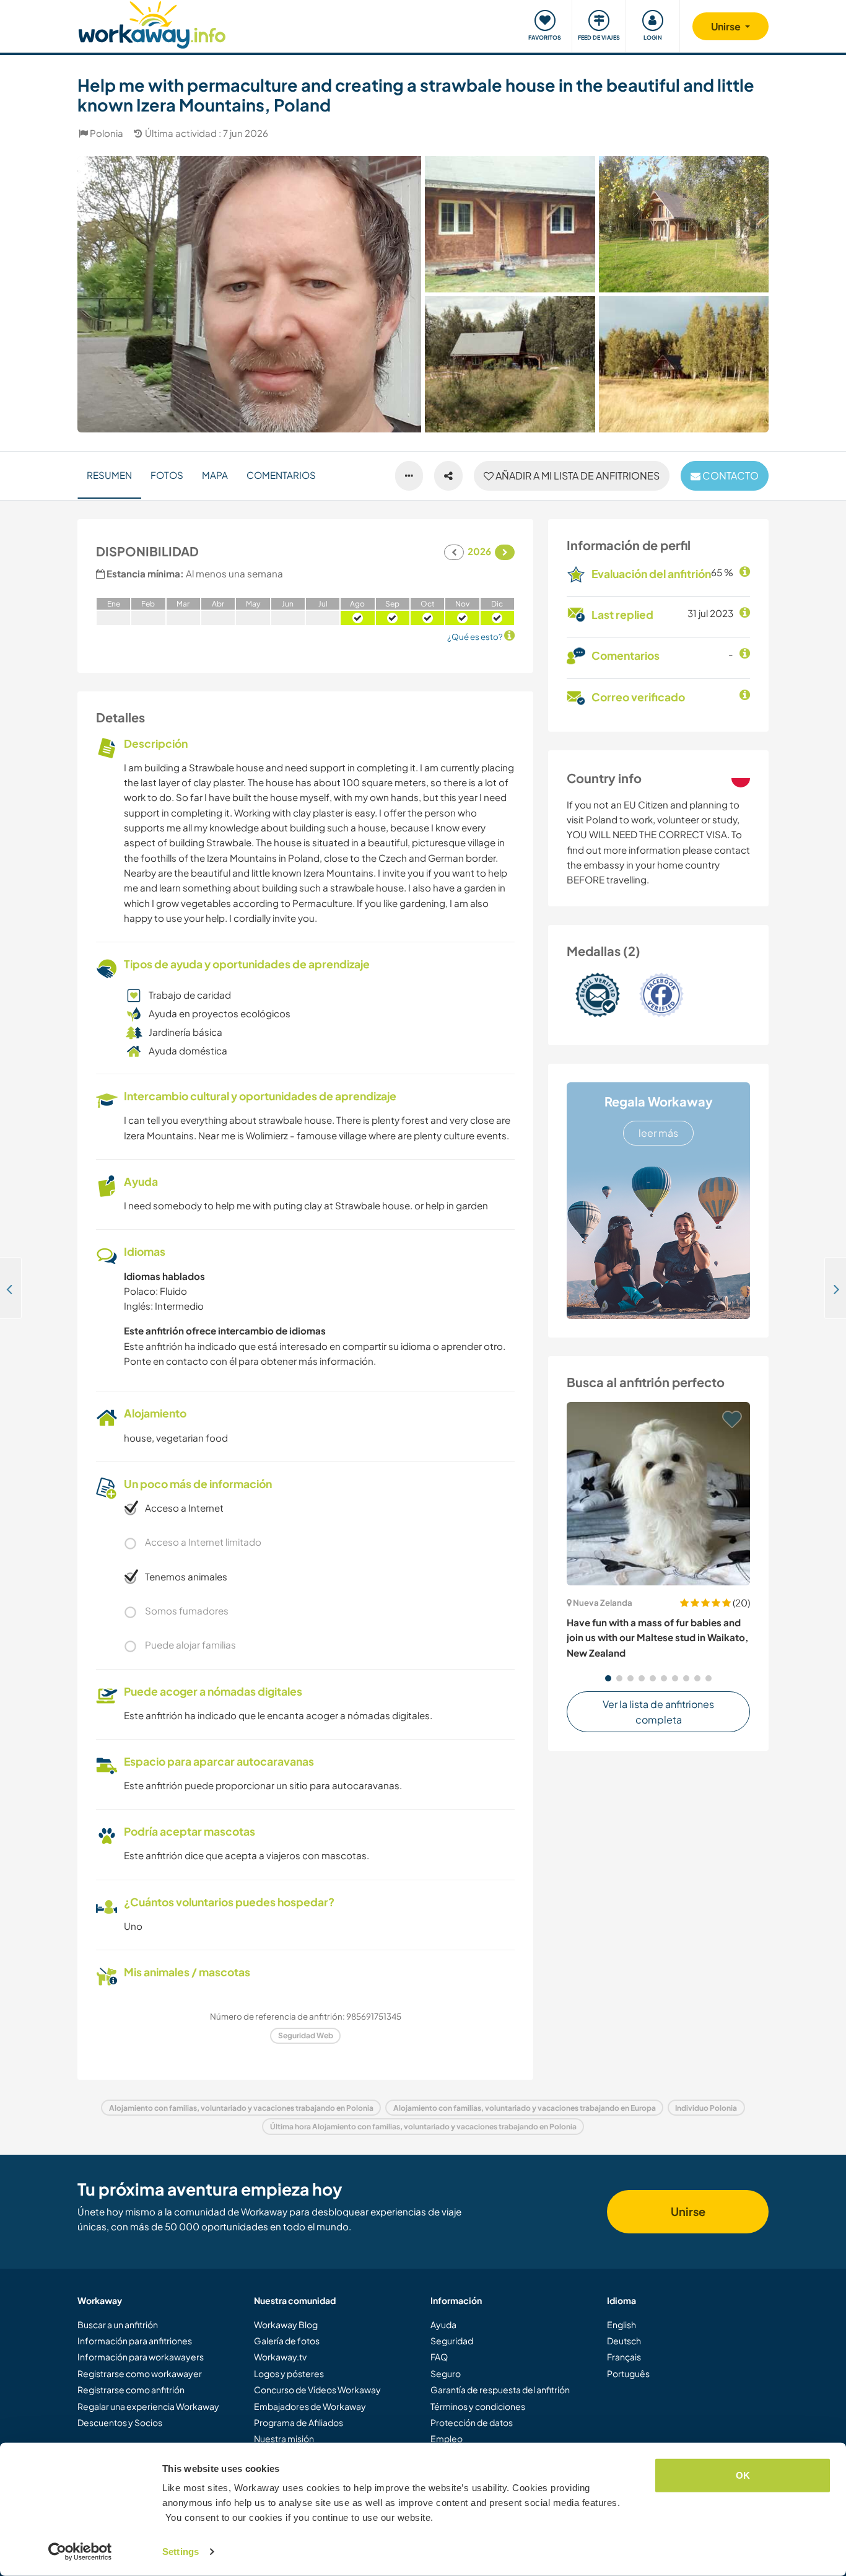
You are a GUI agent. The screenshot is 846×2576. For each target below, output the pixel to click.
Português (628, 2373)
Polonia (107, 133)
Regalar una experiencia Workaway (148, 2406)
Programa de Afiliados (299, 2422)
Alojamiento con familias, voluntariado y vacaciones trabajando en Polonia (241, 2108)
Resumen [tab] (109, 475)
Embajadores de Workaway (310, 2406)
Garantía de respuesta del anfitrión (500, 2390)
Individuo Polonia (706, 2108)
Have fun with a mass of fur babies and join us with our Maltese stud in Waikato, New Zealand (657, 1637)
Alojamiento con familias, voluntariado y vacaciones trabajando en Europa (525, 2108)
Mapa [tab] (215, 475)
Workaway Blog (286, 2324)
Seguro (446, 2373)
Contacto (730, 475)
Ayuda (443, 2324)
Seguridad (452, 2341)
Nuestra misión (284, 2438)
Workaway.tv (280, 2357)
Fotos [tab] (167, 475)
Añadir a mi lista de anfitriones (577, 475)
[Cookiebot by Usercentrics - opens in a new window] (80, 2552)
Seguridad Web (306, 2035)
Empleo (447, 2438)
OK (743, 2475)
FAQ (439, 2357)
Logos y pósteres (289, 2373)
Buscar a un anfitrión (118, 2324)
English (621, 2324)
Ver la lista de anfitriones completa (658, 1712)
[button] (608, 1678)
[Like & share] (448, 476)
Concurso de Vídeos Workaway (317, 2390)
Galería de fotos (287, 2341)
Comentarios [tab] (281, 475)
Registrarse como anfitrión (131, 2390)
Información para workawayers (141, 2357)
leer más (658, 1133)
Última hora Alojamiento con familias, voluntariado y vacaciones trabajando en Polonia (423, 2127)
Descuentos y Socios (120, 2422)
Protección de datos (472, 2422)
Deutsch (624, 2341)
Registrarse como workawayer (140, 2373)
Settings (181, 2552)
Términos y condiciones (478, 2406)
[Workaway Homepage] (152, 23)
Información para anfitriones (135, 2341)
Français (624, 2357)
